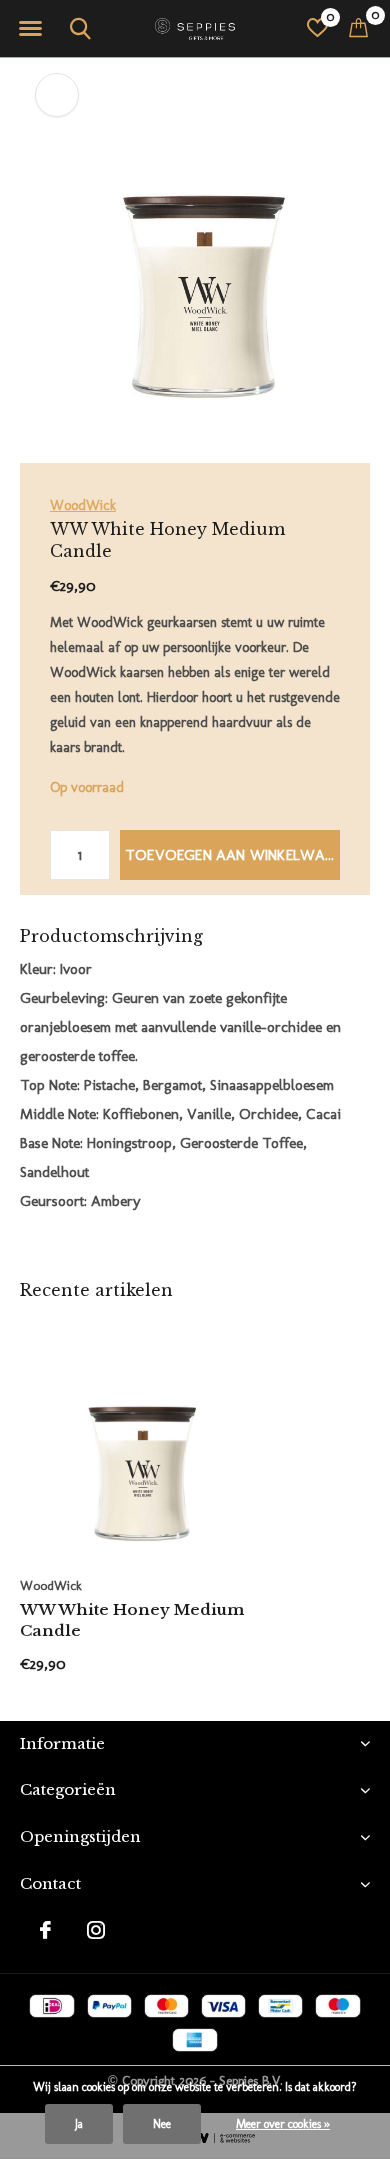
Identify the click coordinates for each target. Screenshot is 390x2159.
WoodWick (83, 505)
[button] (30, 29)
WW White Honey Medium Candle (132, 1620)
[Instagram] (96, 1930)
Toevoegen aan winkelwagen (232, 855)
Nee (162, 2124)
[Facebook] (45, 1930)
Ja (79, 2124)
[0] (358, 27)
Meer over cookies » (283, 2124)
